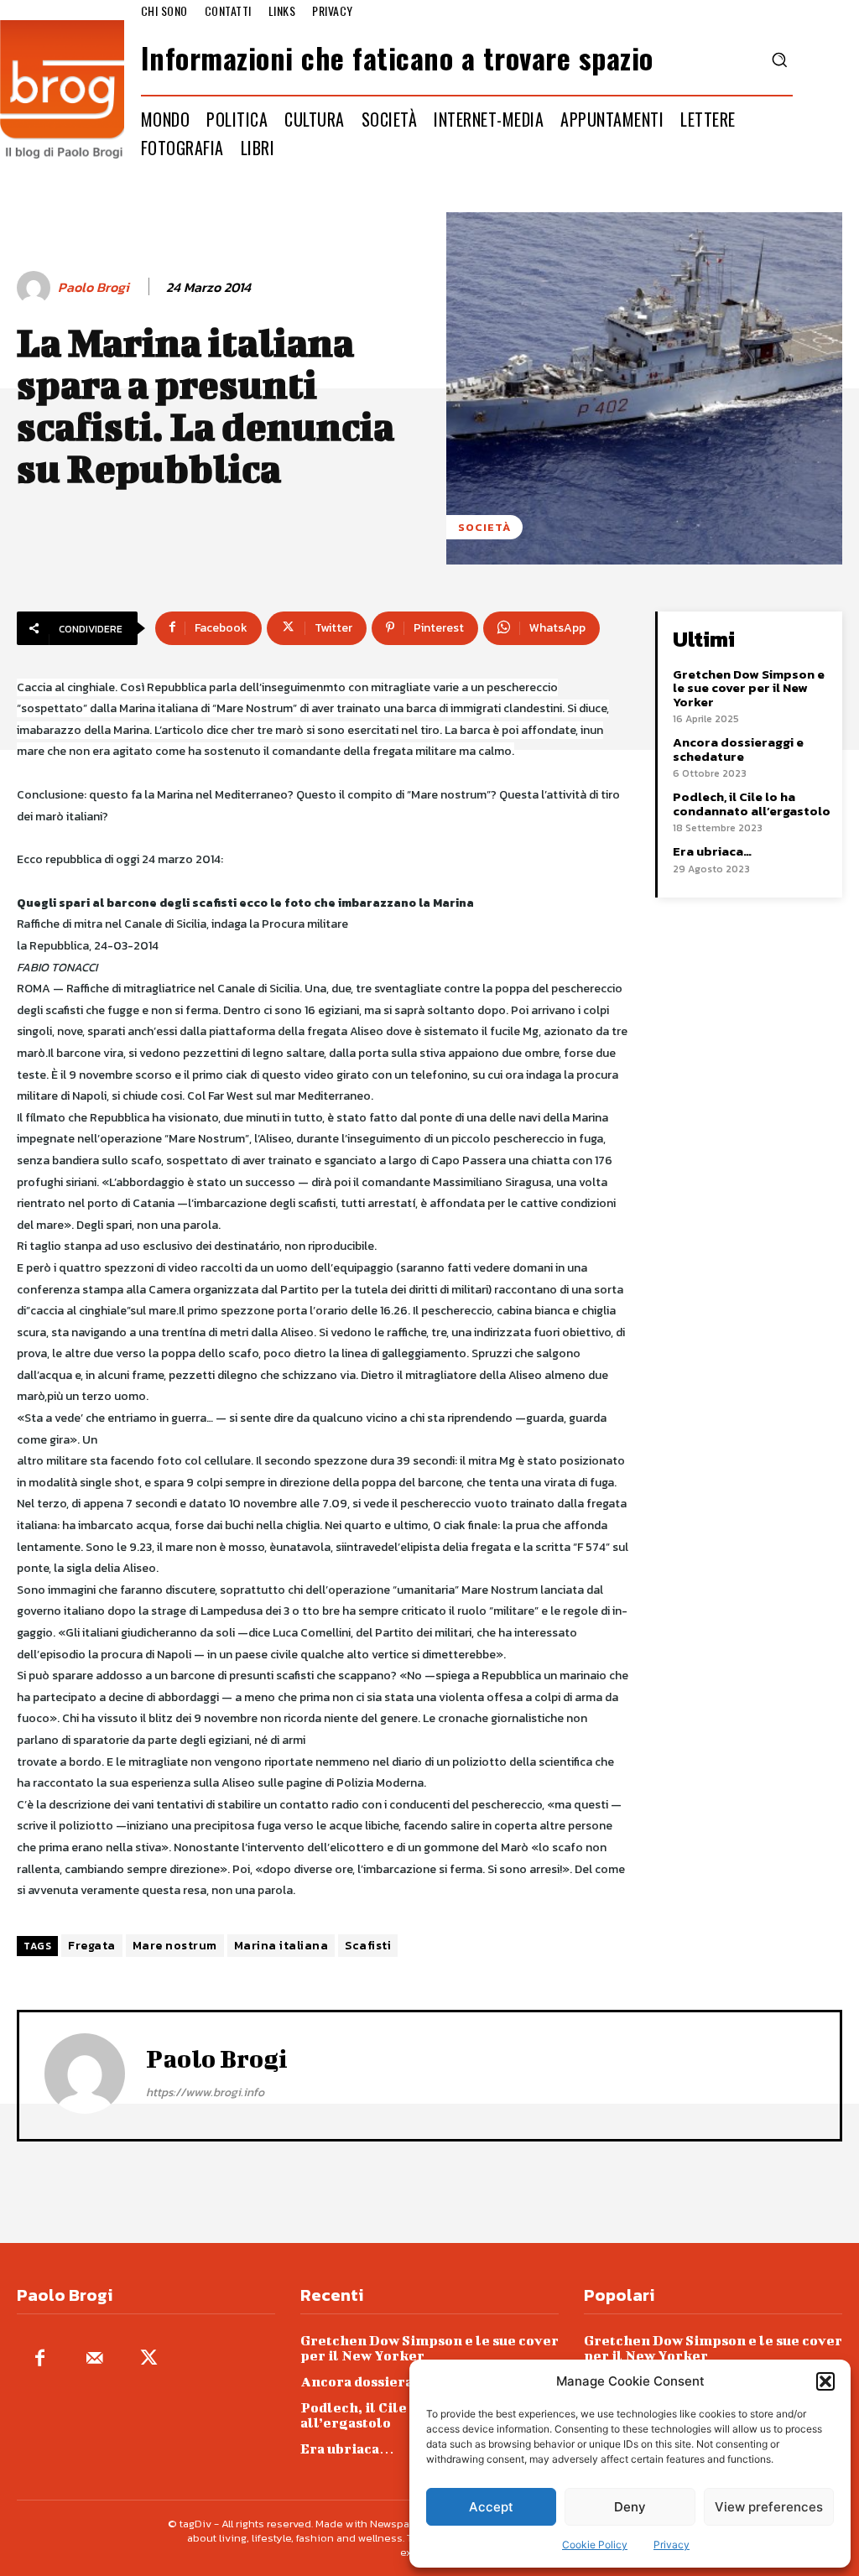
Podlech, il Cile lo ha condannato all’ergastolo (752, 804)
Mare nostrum (175, 1946)
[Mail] (94, 2359)
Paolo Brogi (94, 287)
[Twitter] (149, 2359)
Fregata (92, 1946)
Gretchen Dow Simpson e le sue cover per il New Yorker (749, 688)
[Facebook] (40, 2359)
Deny (630, 2507)
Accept (491, 2507)
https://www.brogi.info (205, 2092)
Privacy (672, 2545)
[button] (825, 2381)
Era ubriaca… (712, 851)
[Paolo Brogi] (36, 288)
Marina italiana (281, 1946)
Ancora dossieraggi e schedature (738, 749)
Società (484, 527)
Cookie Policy (595, 2545)
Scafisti (368, 1946)
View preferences (769, 2507)
